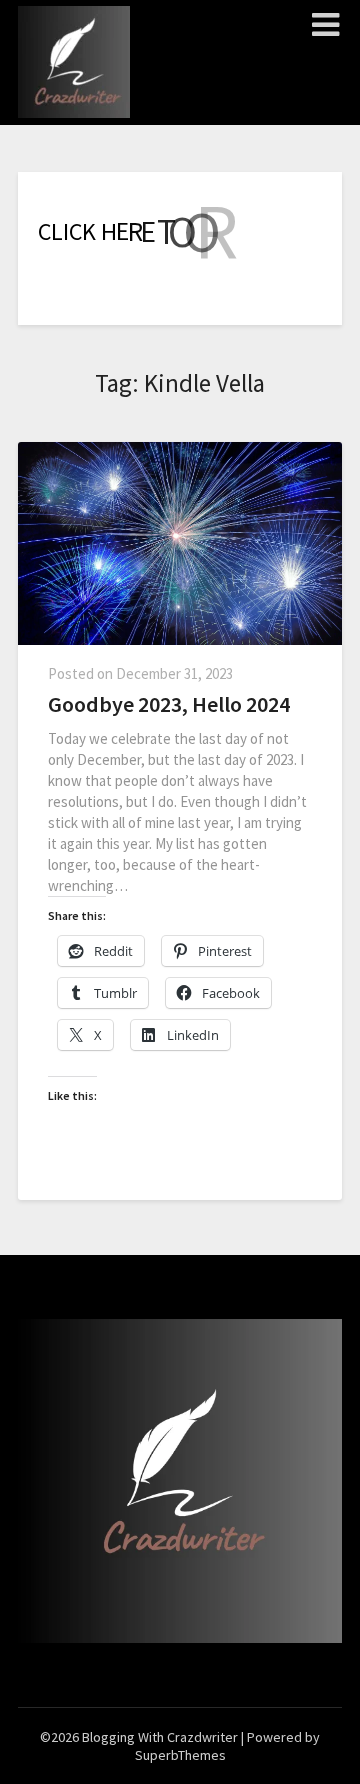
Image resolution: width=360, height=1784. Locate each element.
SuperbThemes (180, 1755)
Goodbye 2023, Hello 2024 (169, 704)
